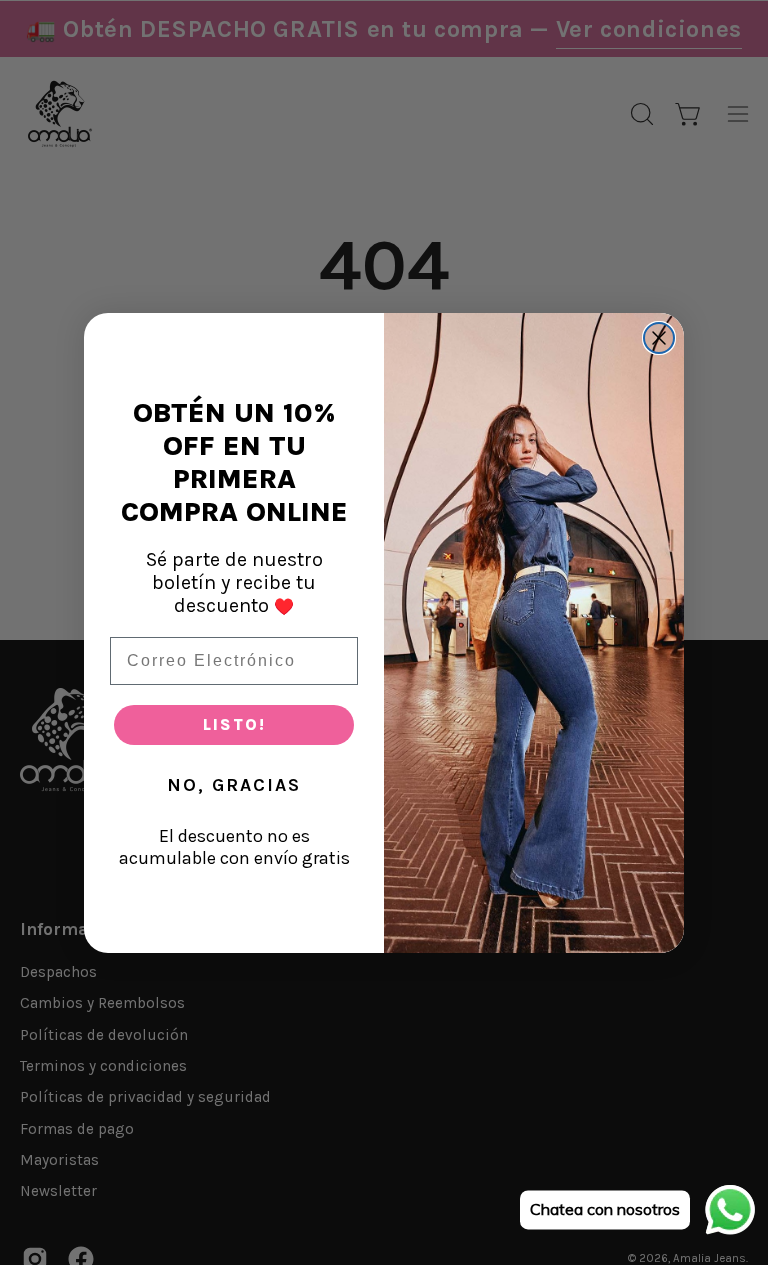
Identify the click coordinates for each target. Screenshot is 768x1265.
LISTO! (234, 724)
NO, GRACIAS (234, 785)
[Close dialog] (659, 338)
